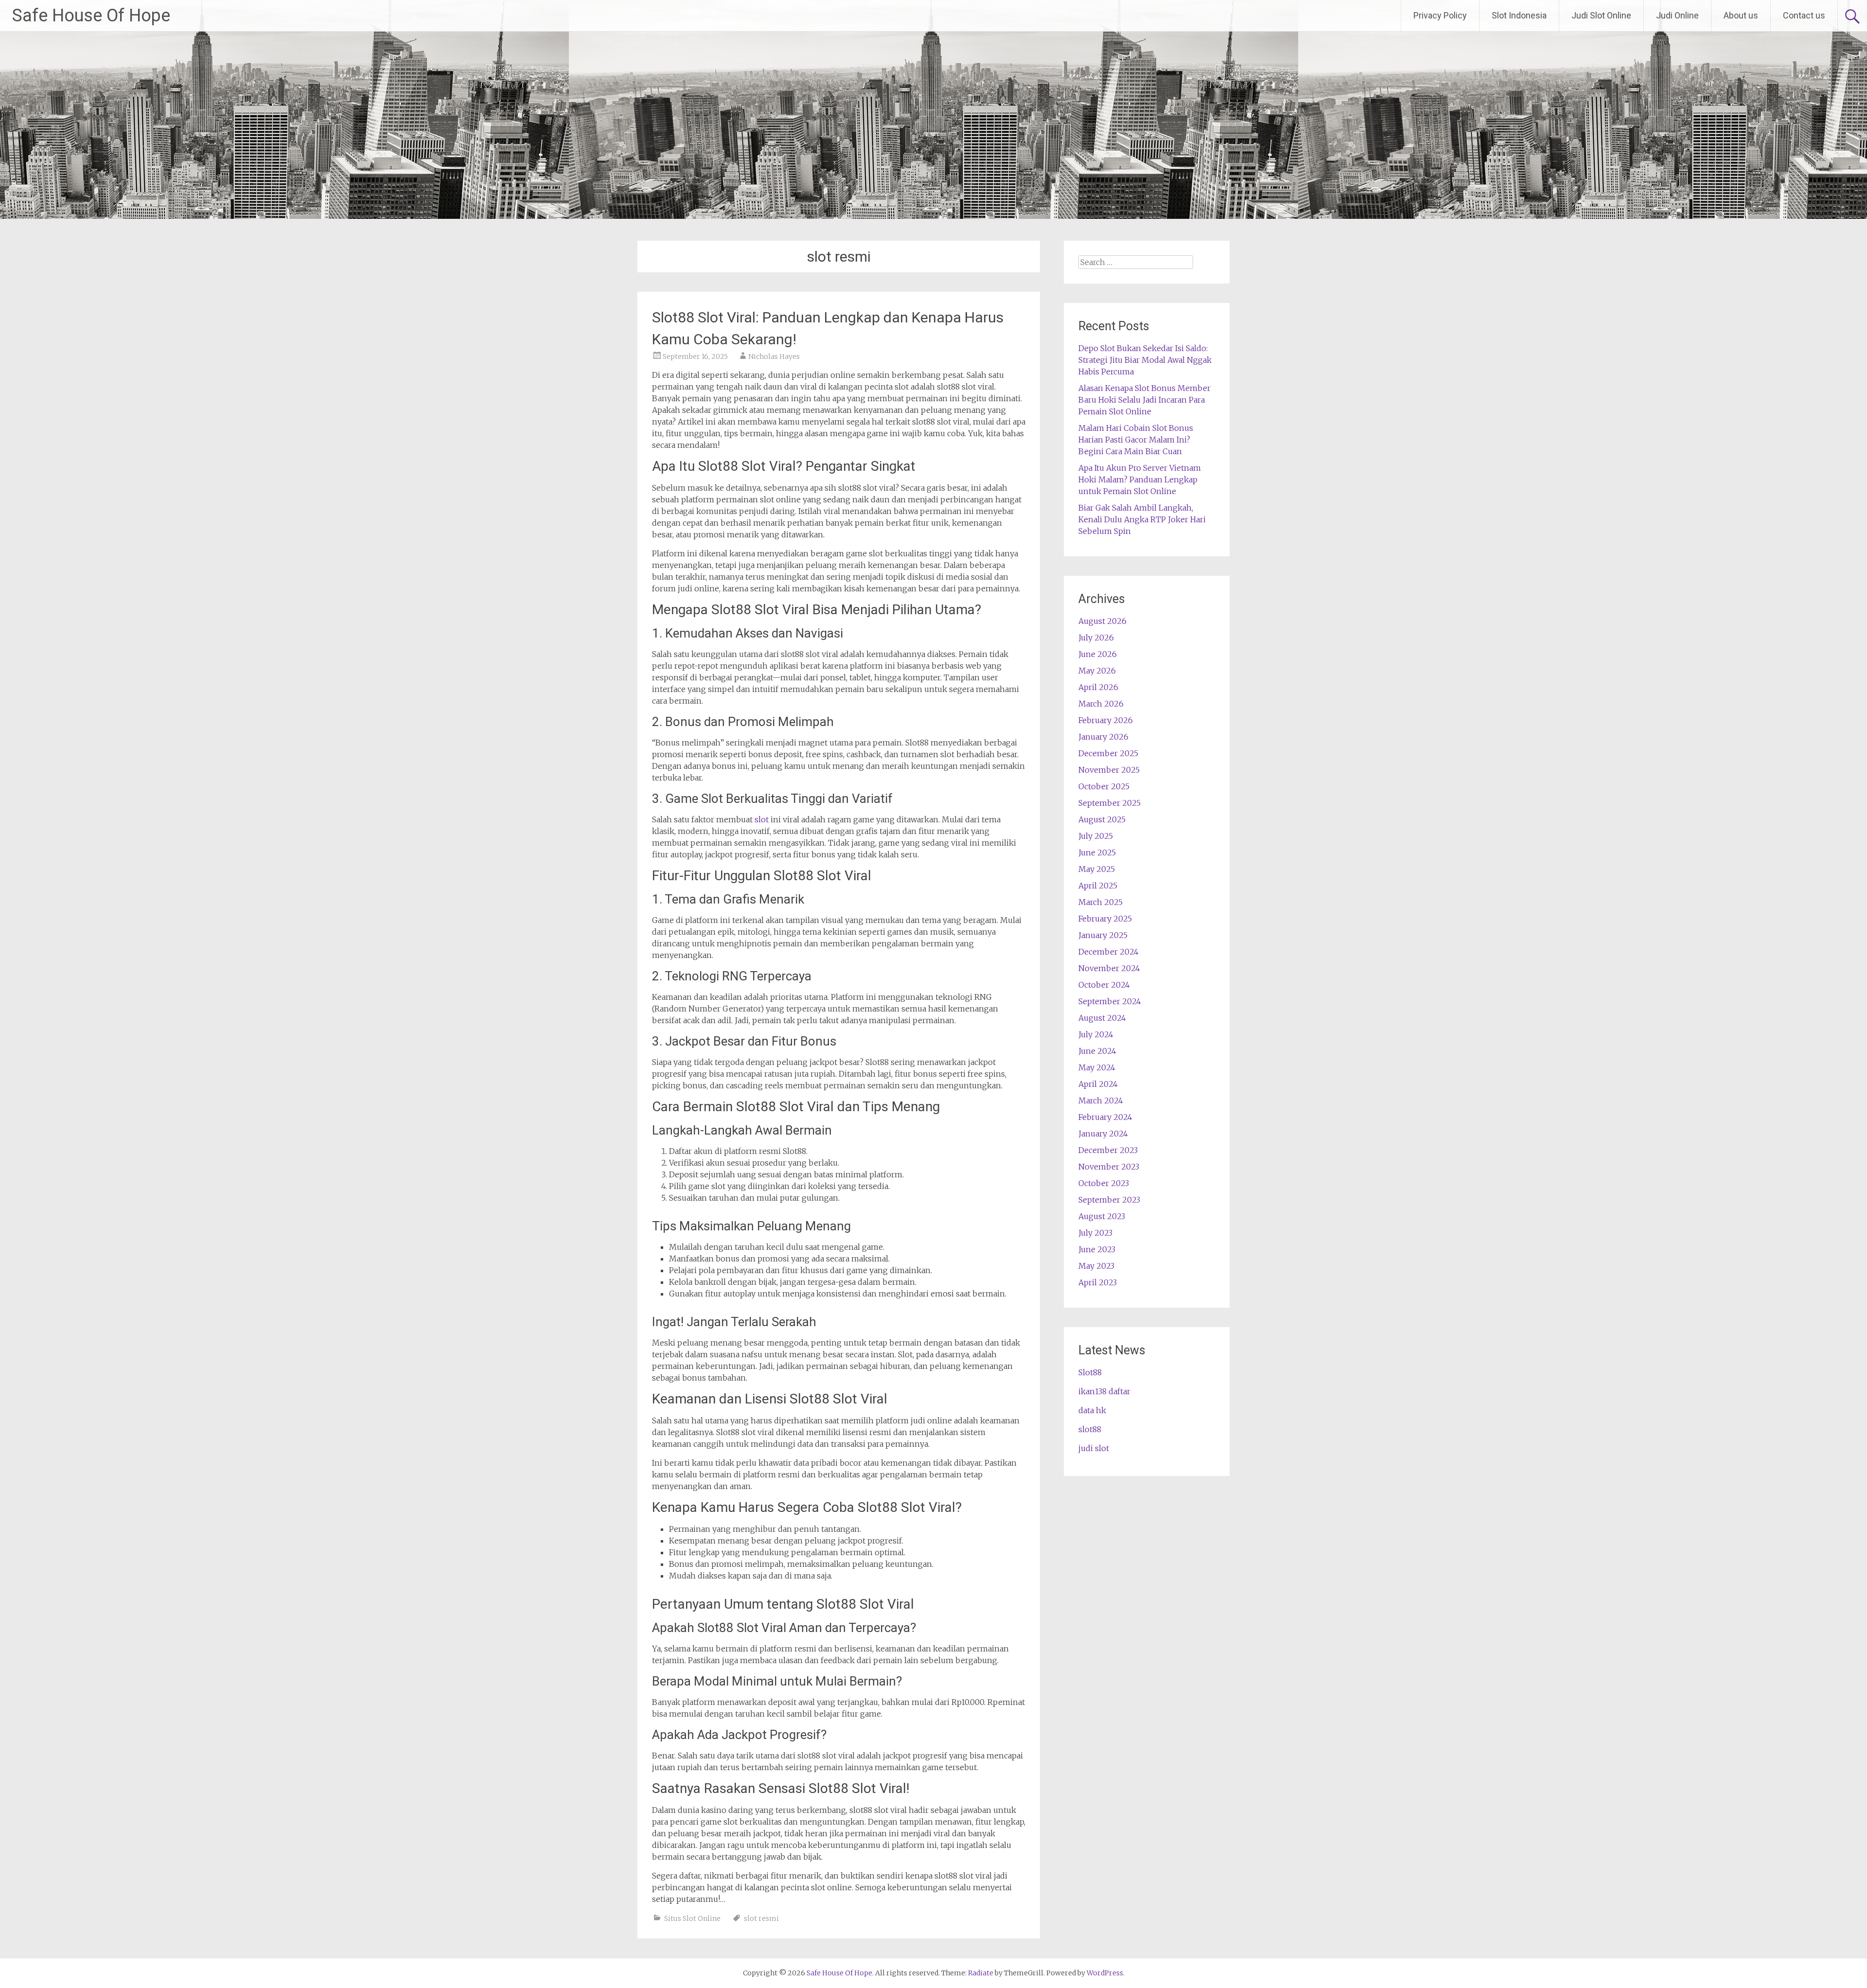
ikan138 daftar (1104, 1391)
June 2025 (1097, 852)
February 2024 (1105, 1117)
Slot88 (1090, 1372)
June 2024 (1097, 1051)
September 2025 (1110, 803)
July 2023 (1095, 1233)
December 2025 (1108, 753)
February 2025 (1105, 919)
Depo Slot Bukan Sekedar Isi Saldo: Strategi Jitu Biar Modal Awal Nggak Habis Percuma (1145, 360)
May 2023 (1096, 1266)
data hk (1092, 1410)
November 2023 (1109, 1167)
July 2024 (1096, 1034)
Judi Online (1677, 15)
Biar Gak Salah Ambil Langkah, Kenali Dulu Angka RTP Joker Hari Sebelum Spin (1142, 519)
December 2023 (1108, 1150)
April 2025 (1098, 886)
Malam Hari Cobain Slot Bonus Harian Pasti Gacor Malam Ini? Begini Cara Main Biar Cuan (1136, 440)
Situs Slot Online (692, 1918)
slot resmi (761, 1918)
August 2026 (1102, 621)
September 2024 (1110, 1001)
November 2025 (1109, 770)
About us (1741, 15)
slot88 (1090, 1429)
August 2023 (1102, 1216)
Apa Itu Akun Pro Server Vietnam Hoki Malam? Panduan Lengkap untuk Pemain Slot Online (1140, 479)
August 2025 (1102, 819)
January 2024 (1103, 1134)
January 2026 (1103, 737)
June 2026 (1098, 654)
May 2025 (1097, 869)
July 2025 (1096, 836)
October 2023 (1104, 1183)
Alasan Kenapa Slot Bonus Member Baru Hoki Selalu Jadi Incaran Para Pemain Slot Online (1145, 400)
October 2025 (1104, 786)
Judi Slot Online (1601, 15)
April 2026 (1098, 687)
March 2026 (1101, 704)
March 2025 (1101, 902)
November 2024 (1109, 968)
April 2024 (1098, 1084)
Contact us (1804, 15)
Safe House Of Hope (91, 16)
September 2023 (1109, 1200)
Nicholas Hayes (774, 356)
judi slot (1094, 1448)
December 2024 (1109, 952)
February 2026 (1106, 720)
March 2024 (1101, 1100)
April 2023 (1098, 1282)
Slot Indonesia (1519, 15)
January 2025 (1103, 935)
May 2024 (1097, 1067)
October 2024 (1104, 985)
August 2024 (1102, 1018)
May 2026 (1097, 671)
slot (762, 819)
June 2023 (1097, 1249)
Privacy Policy (1440, 15)
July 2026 (1096, 638)
